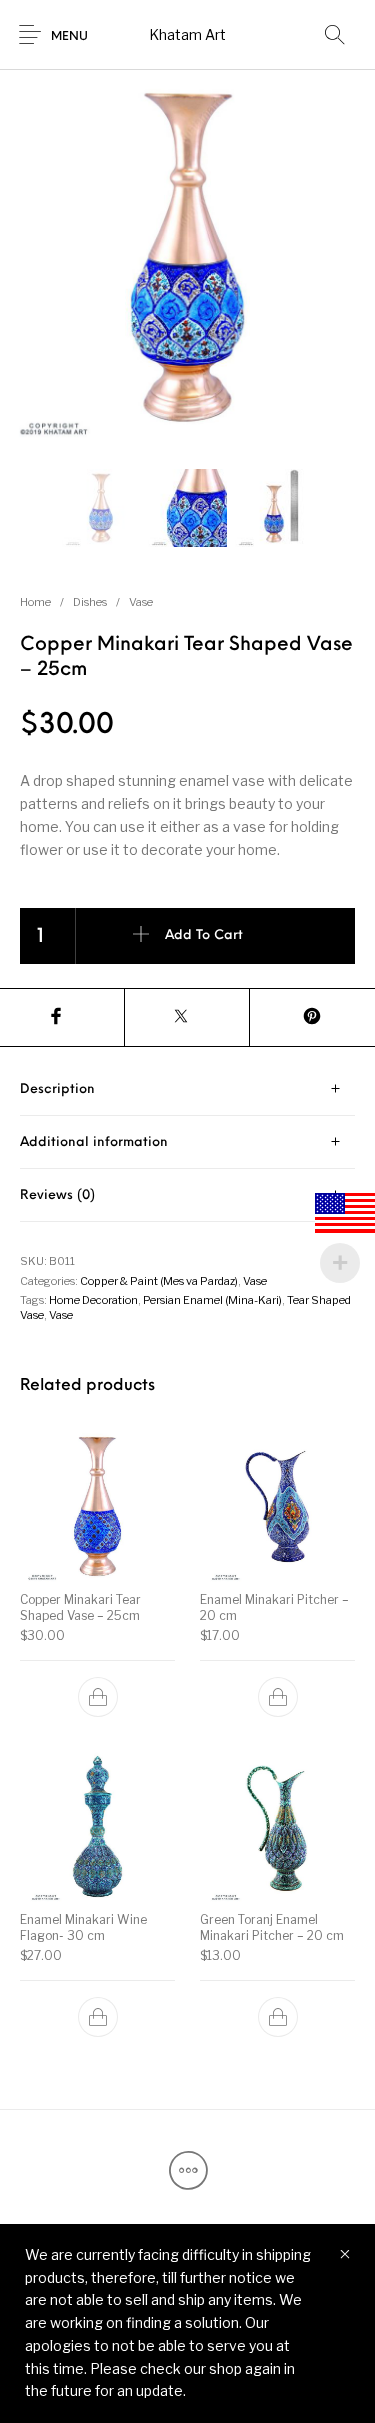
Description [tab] (57, 1089)
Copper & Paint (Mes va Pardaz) (159, 1281)
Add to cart (204, 936)
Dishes (90, 602)
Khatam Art (187, 34)
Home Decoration (93, 1300)
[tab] (187, 1089)
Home (35, 602)
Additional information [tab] (94, 1142)
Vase (141, 602)
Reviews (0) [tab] (57, 1195)
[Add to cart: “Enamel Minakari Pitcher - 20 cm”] (277, 1697)
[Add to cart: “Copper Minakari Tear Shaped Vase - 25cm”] (98, 1697)
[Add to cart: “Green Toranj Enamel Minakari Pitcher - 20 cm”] (277, 2017)
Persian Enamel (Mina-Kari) (212, 1300)
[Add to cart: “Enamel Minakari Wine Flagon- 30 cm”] (98, 2017)
